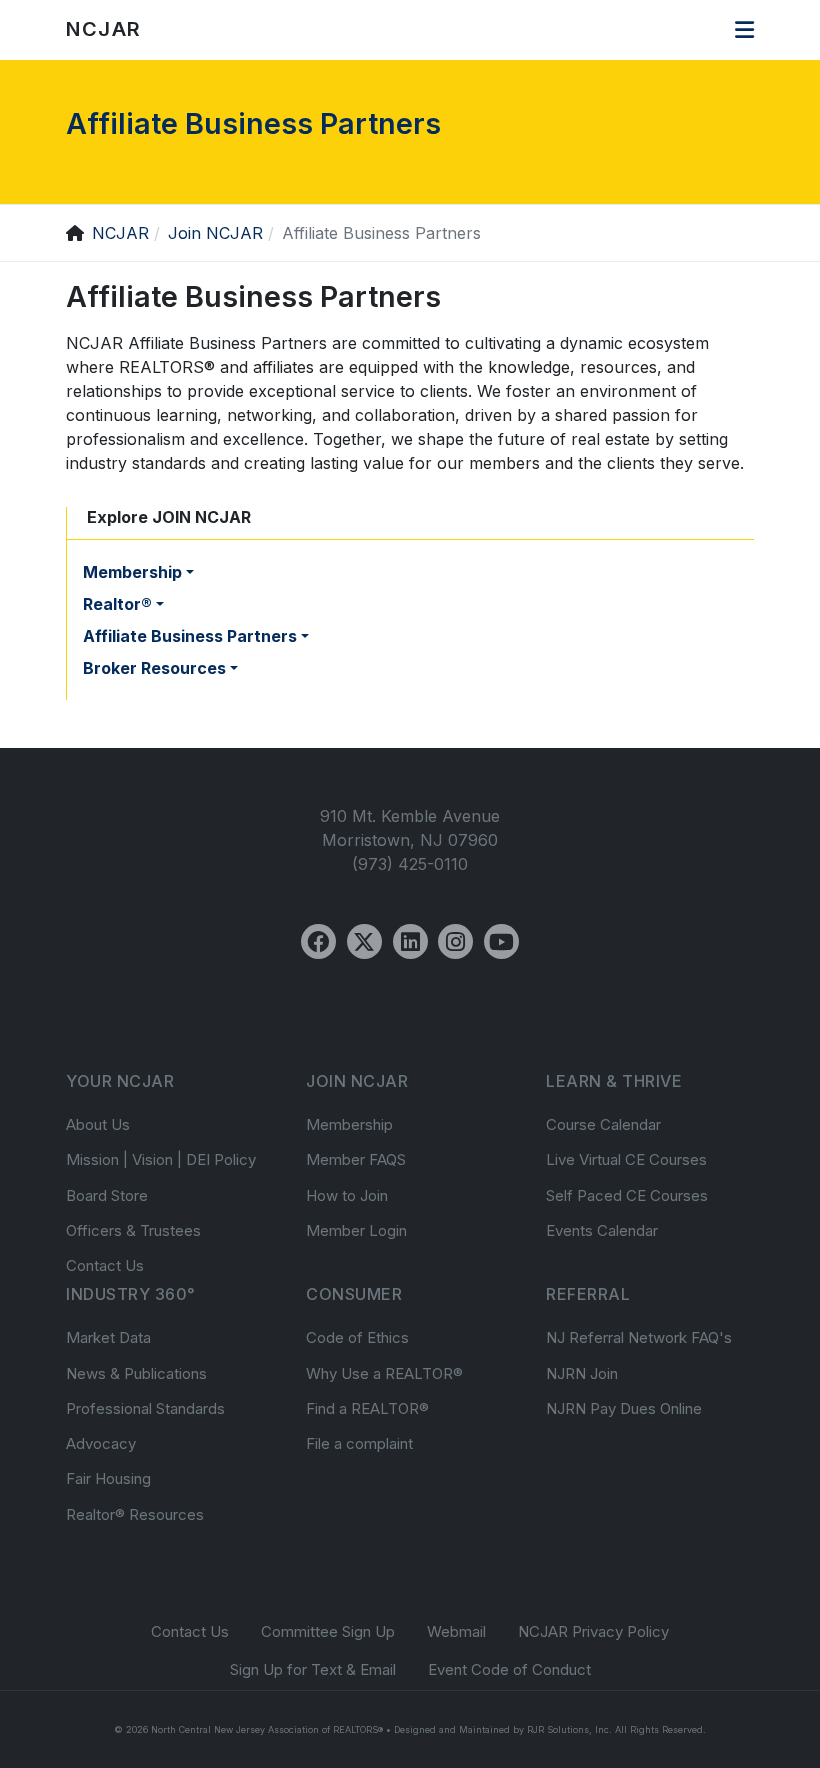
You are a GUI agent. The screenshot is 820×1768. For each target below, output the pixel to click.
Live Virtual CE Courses (626, 1159)
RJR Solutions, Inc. (569, 1729)
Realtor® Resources (135, 1514)
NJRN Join (582, 1373)
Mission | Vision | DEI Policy (161, 1159)
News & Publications (136, 1373)
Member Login (356, 1230)
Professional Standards (145, 1408)
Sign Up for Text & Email (313, 1669)
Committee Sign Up (328, 1631)
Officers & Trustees (133, 1230)
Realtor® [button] (117, 604)
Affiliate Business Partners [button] (190, 636)
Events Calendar (602, 1230)
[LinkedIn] (410, 941)
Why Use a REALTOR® (384, 1373)
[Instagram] (455, 941)
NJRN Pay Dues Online (624, 1408)
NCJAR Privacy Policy (593, 1631)
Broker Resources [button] (154, 668)
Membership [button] (132, 572)
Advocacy (101, 1443)
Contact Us (105, 1265)
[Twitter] (364, 941)
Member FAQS (356, 1159)
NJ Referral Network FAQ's (639, 1337)
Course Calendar (603, 1124)
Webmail (456, 1631)
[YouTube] (501, 941)
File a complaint (359, 1443)
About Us (98, 1124)
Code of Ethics (357, 1337)
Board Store (107, 1195)
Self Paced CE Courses (627, 1195)
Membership (349, 1124)
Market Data (108, 1337)
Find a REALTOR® (367, 1408)
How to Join (347, 1195)
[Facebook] (318, 941)
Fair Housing (108, 1478)
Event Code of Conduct (509, 1669)
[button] (744, 30)
